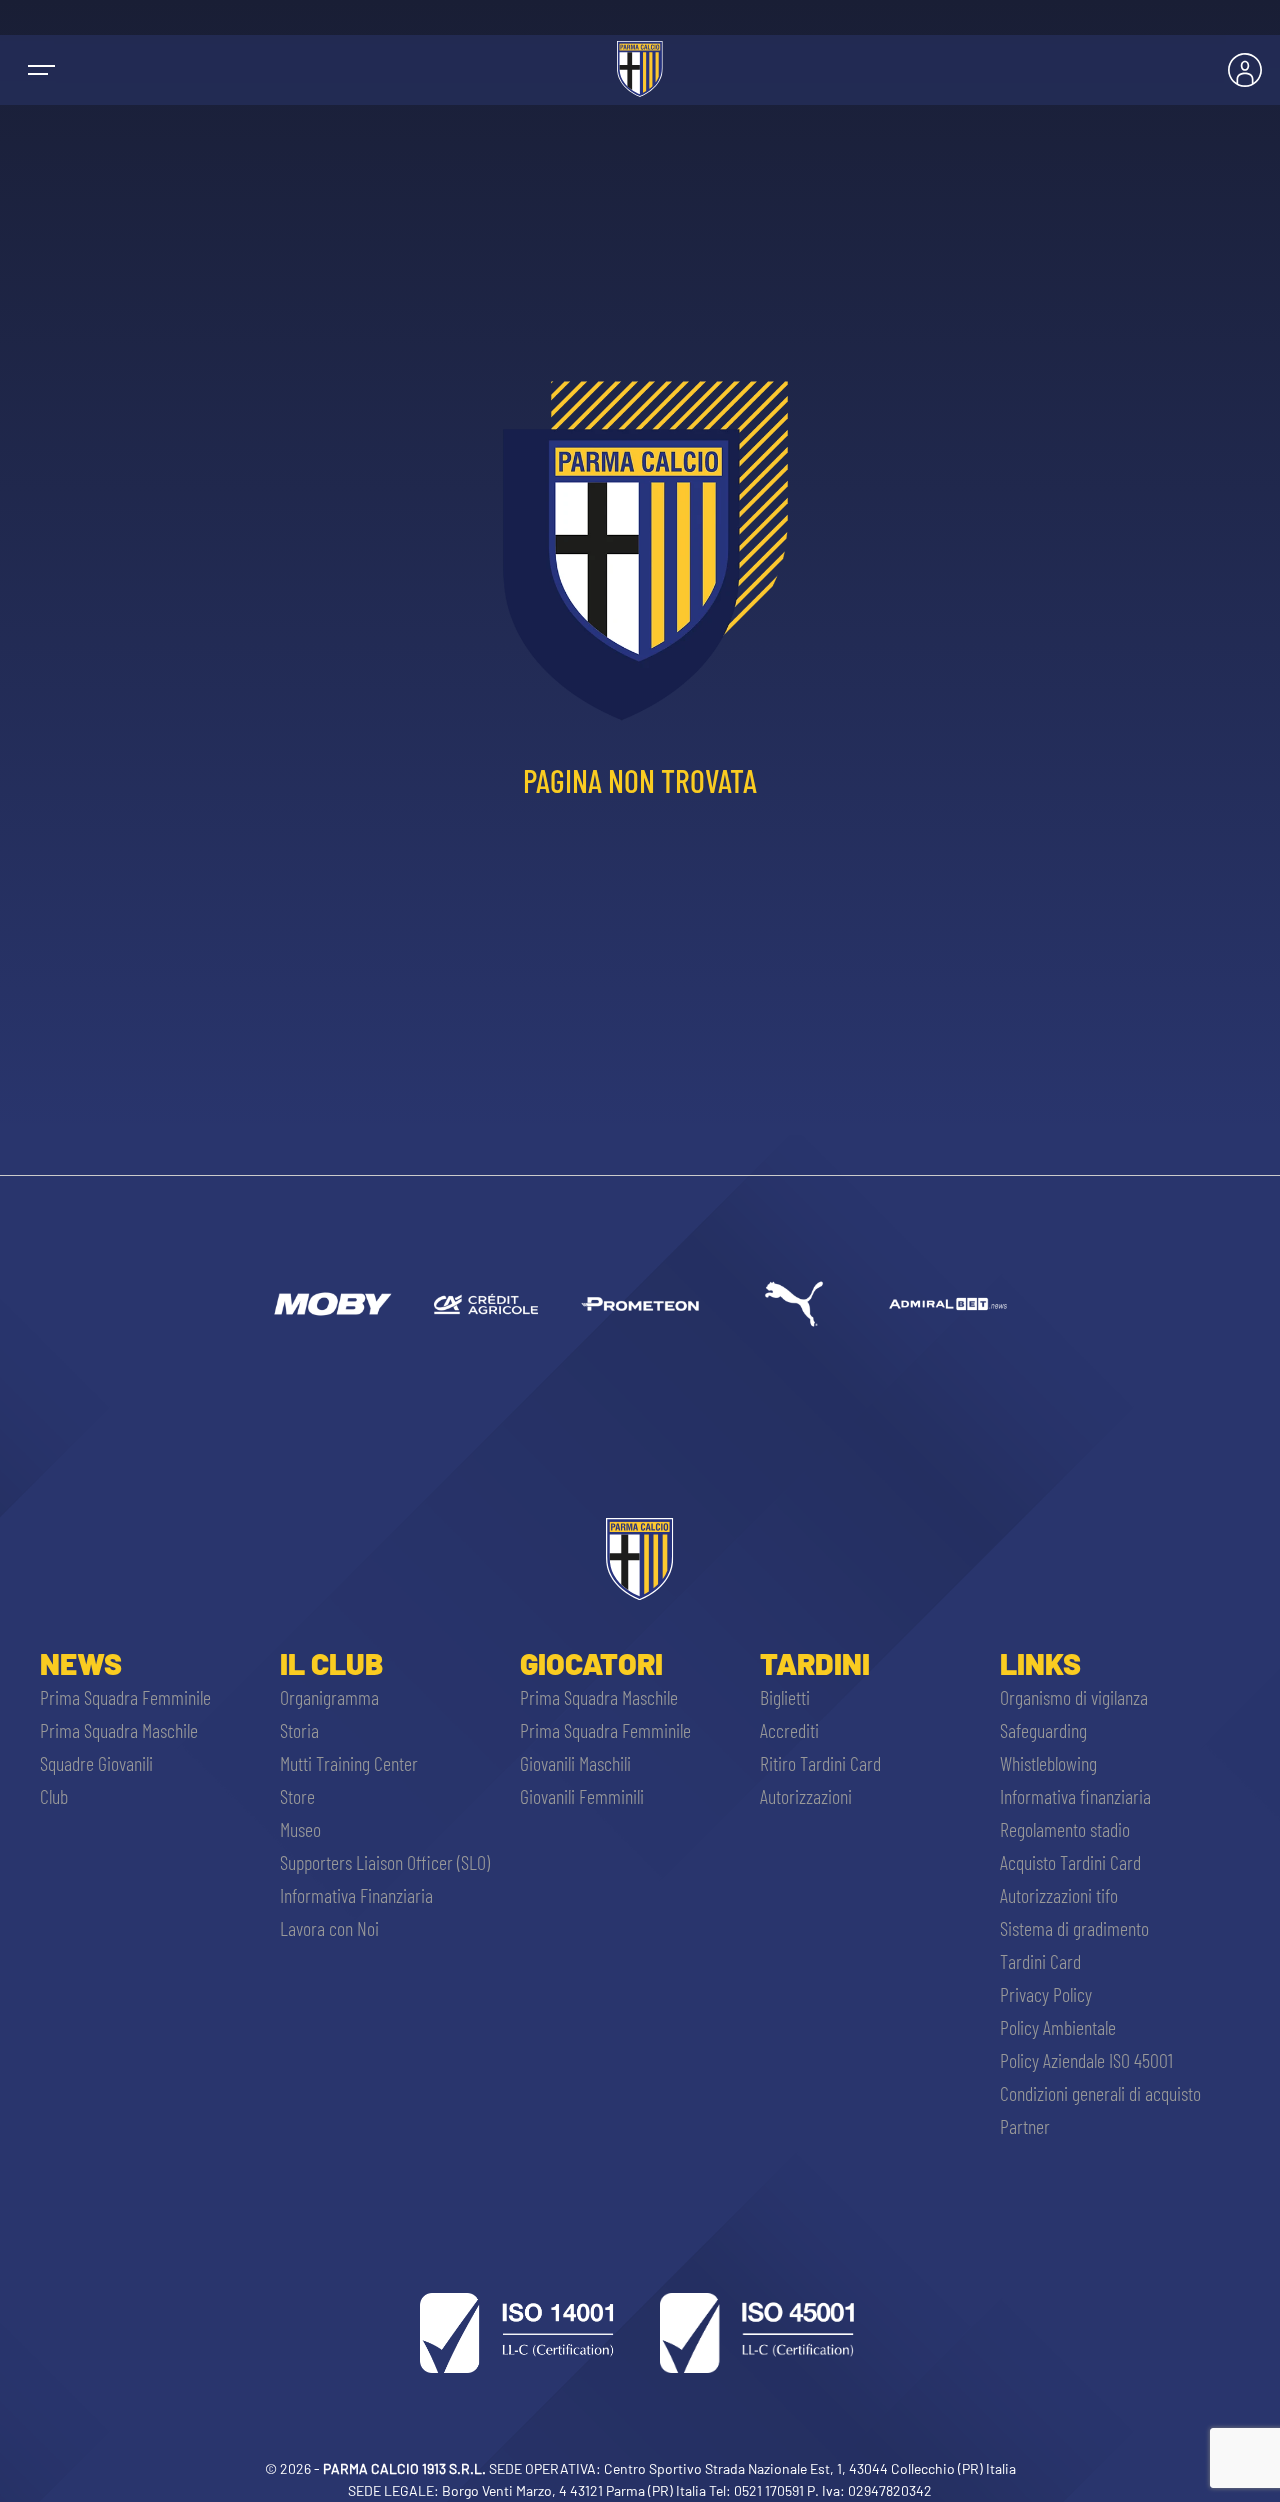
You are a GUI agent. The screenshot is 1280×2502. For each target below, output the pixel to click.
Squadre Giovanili (96, 1763)
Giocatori (591, 1663)
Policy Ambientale (1058, 2027)
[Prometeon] (640, 1304)
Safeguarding (1043, 1730)
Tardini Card (1040, 1961)
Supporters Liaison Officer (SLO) (385, 1862)
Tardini (815, 1663)
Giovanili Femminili (582, 1796)
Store (297, 1796)
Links (1040, 1663)
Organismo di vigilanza (1074, 1697)
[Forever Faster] (794, 1304)
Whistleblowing (1048, 1763)
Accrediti (789, 1730)
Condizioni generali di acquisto (1100, 2093)
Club (54, 1796)
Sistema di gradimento (1074, 1928)
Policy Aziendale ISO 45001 (1086, 2060)
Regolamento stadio (1065, 1829)
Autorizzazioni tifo (1059, 1895)
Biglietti (785, 1697)
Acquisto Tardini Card (1070, 1862)
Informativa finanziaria (1075, 1796)
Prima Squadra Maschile (119, 1730)
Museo (300, 1829)
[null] (332, 1304)
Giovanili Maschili (575, 1763)
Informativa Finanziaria (356, 1895)
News (81, 1663)
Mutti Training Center (349, 1763)
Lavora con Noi (329, 1928)
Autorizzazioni (806, 1796)
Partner (1025, 2126)
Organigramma (329, 1697)
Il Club (331, 1663)
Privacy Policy (1046, 1994)
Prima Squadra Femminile (125, 1697)
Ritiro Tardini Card (820, 1763)
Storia (299, 1730)
